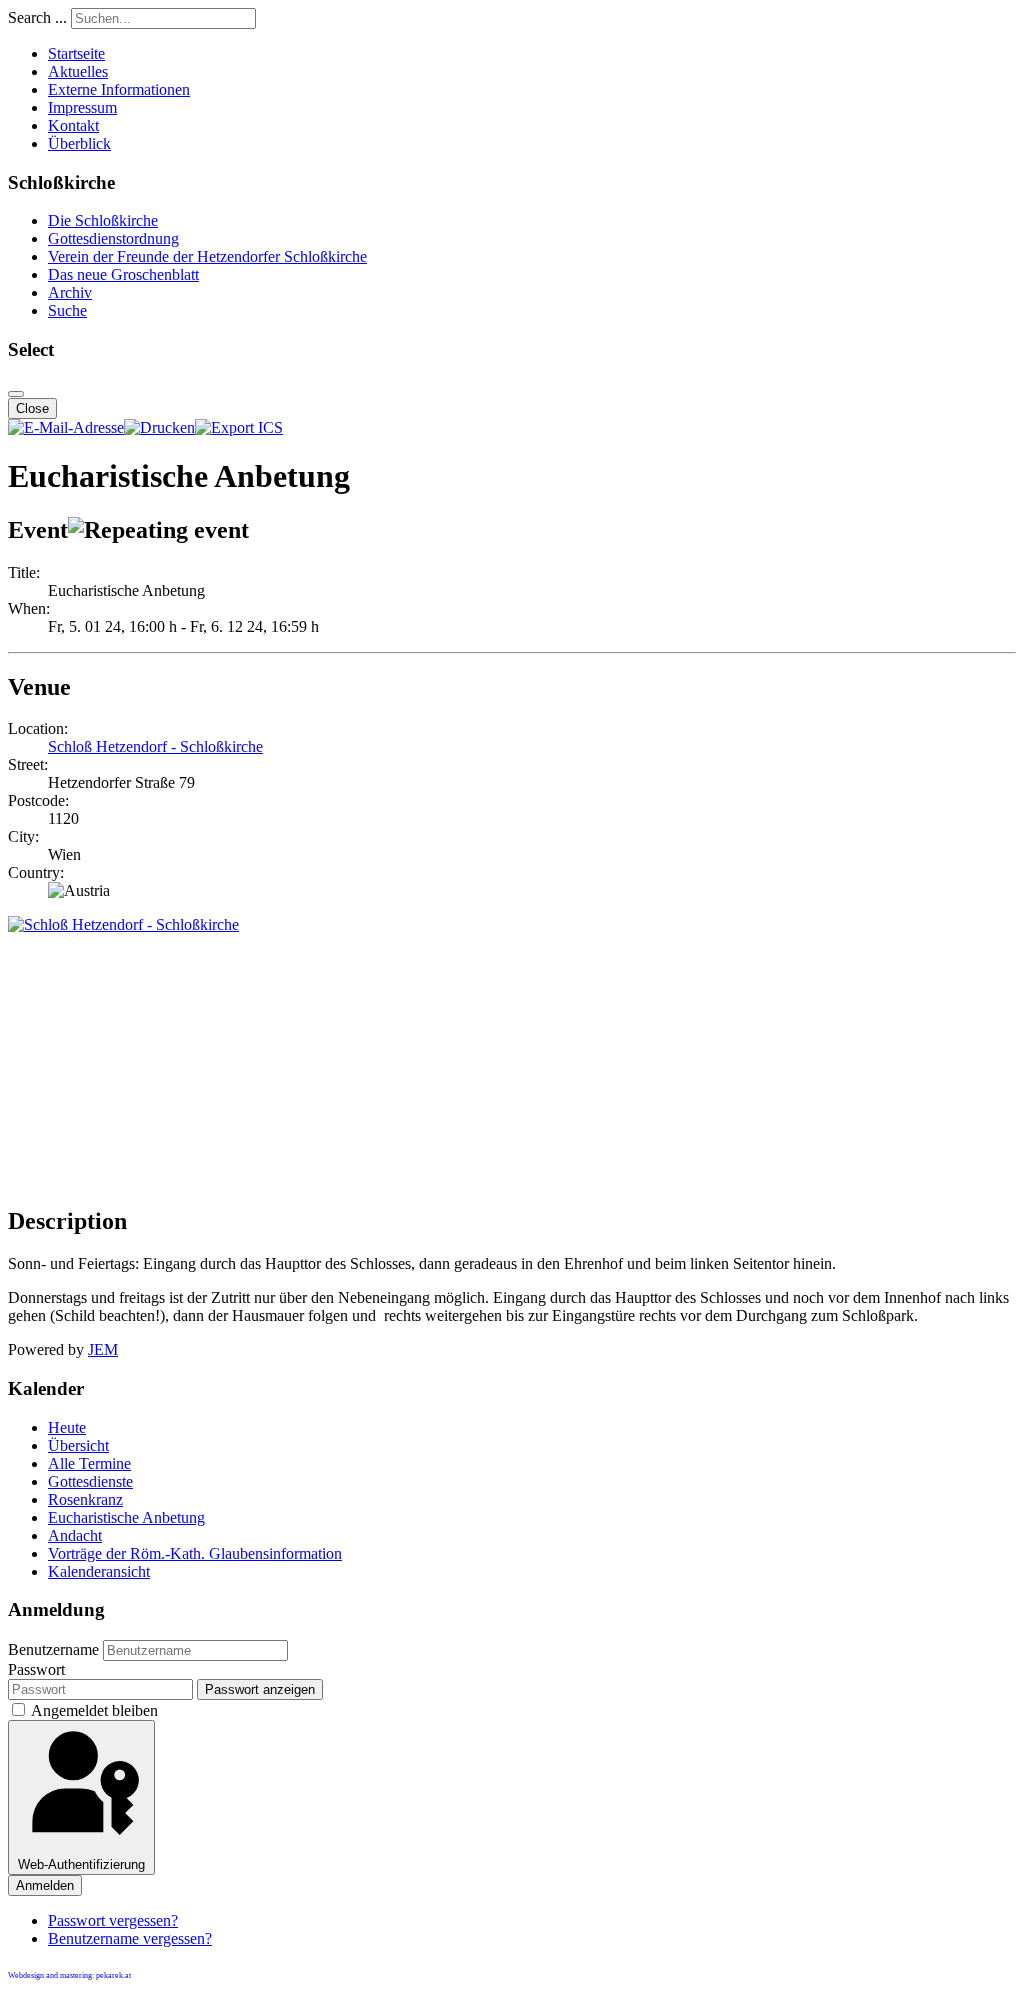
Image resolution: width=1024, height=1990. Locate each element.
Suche (67, 310)
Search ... (37, 17)
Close (32, 408)
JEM (103, 1349)
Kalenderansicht (99, 1571)
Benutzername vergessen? (130, 1938)
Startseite (76, 53)
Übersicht (78, 1445)
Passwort (36, 1669)
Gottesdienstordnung (113, 238)
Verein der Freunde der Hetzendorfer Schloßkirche (207, 256)
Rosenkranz (85, 1499)
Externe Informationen (119, 89)
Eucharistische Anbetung (126, 1517)
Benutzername (53, 1649)
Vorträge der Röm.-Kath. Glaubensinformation (195, 1553)
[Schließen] (16, 394)
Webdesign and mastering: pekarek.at (69, 1975)
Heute (67, 1427)
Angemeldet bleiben (94, 1710)
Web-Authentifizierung (81, 1864)
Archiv (70, 292)
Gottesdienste (90, 1481)
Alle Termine (89, 1463)
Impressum (82, 107)
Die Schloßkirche (103, 220)
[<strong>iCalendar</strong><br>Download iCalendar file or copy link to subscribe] (239, 427)
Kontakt (73, 125)
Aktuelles (78, 71)
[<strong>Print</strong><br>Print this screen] (159, 427)
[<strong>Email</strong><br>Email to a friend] (66, 427)
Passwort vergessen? (113, 1920)
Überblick (79, 143)
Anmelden (45, 1885)
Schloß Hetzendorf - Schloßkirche (155, 746)
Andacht (75, 1535)
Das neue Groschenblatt (123, 274)
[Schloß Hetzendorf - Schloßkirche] (123, 924)
